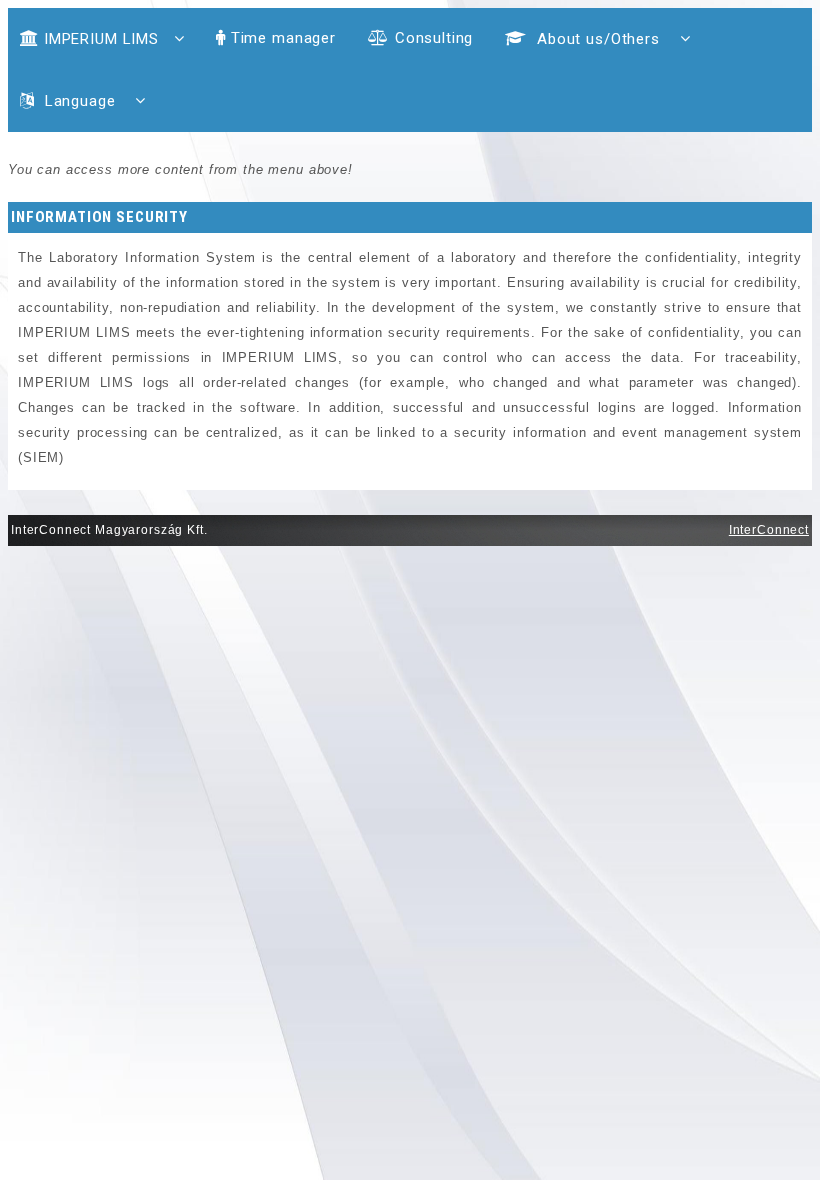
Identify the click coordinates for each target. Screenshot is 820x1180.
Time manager (283, 38)
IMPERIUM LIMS (101, 39)
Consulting (434, 38)
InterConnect (769, 530)
